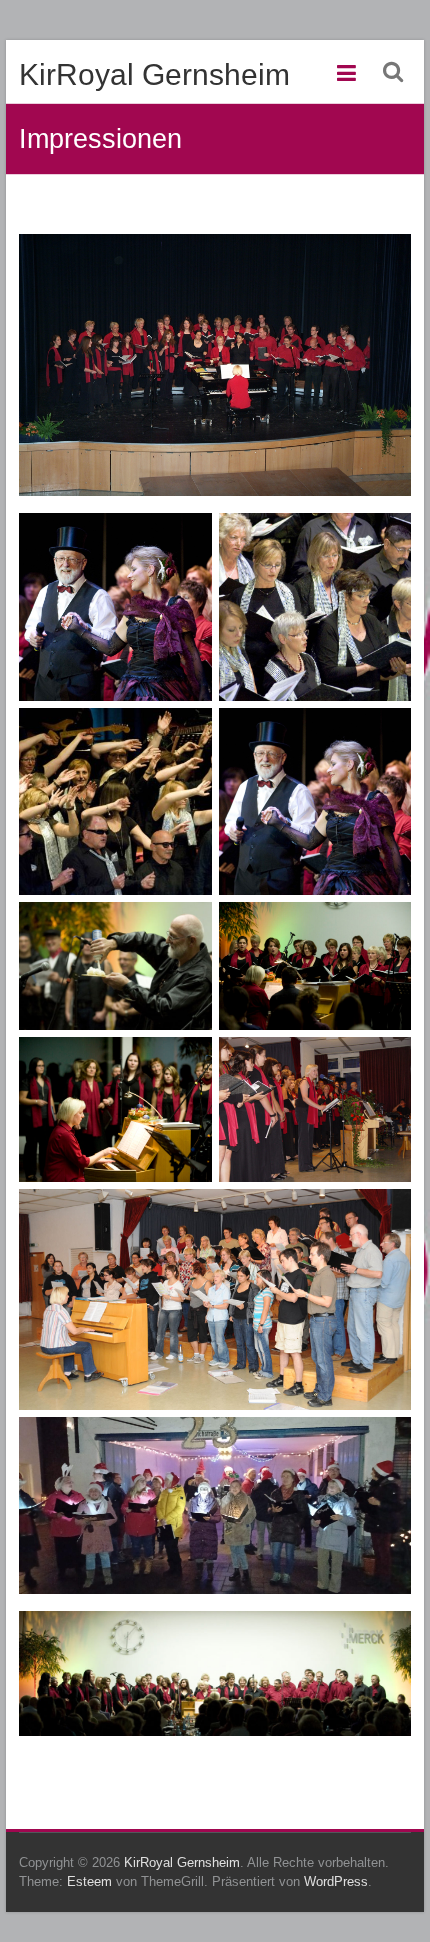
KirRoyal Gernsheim (154, 74)
